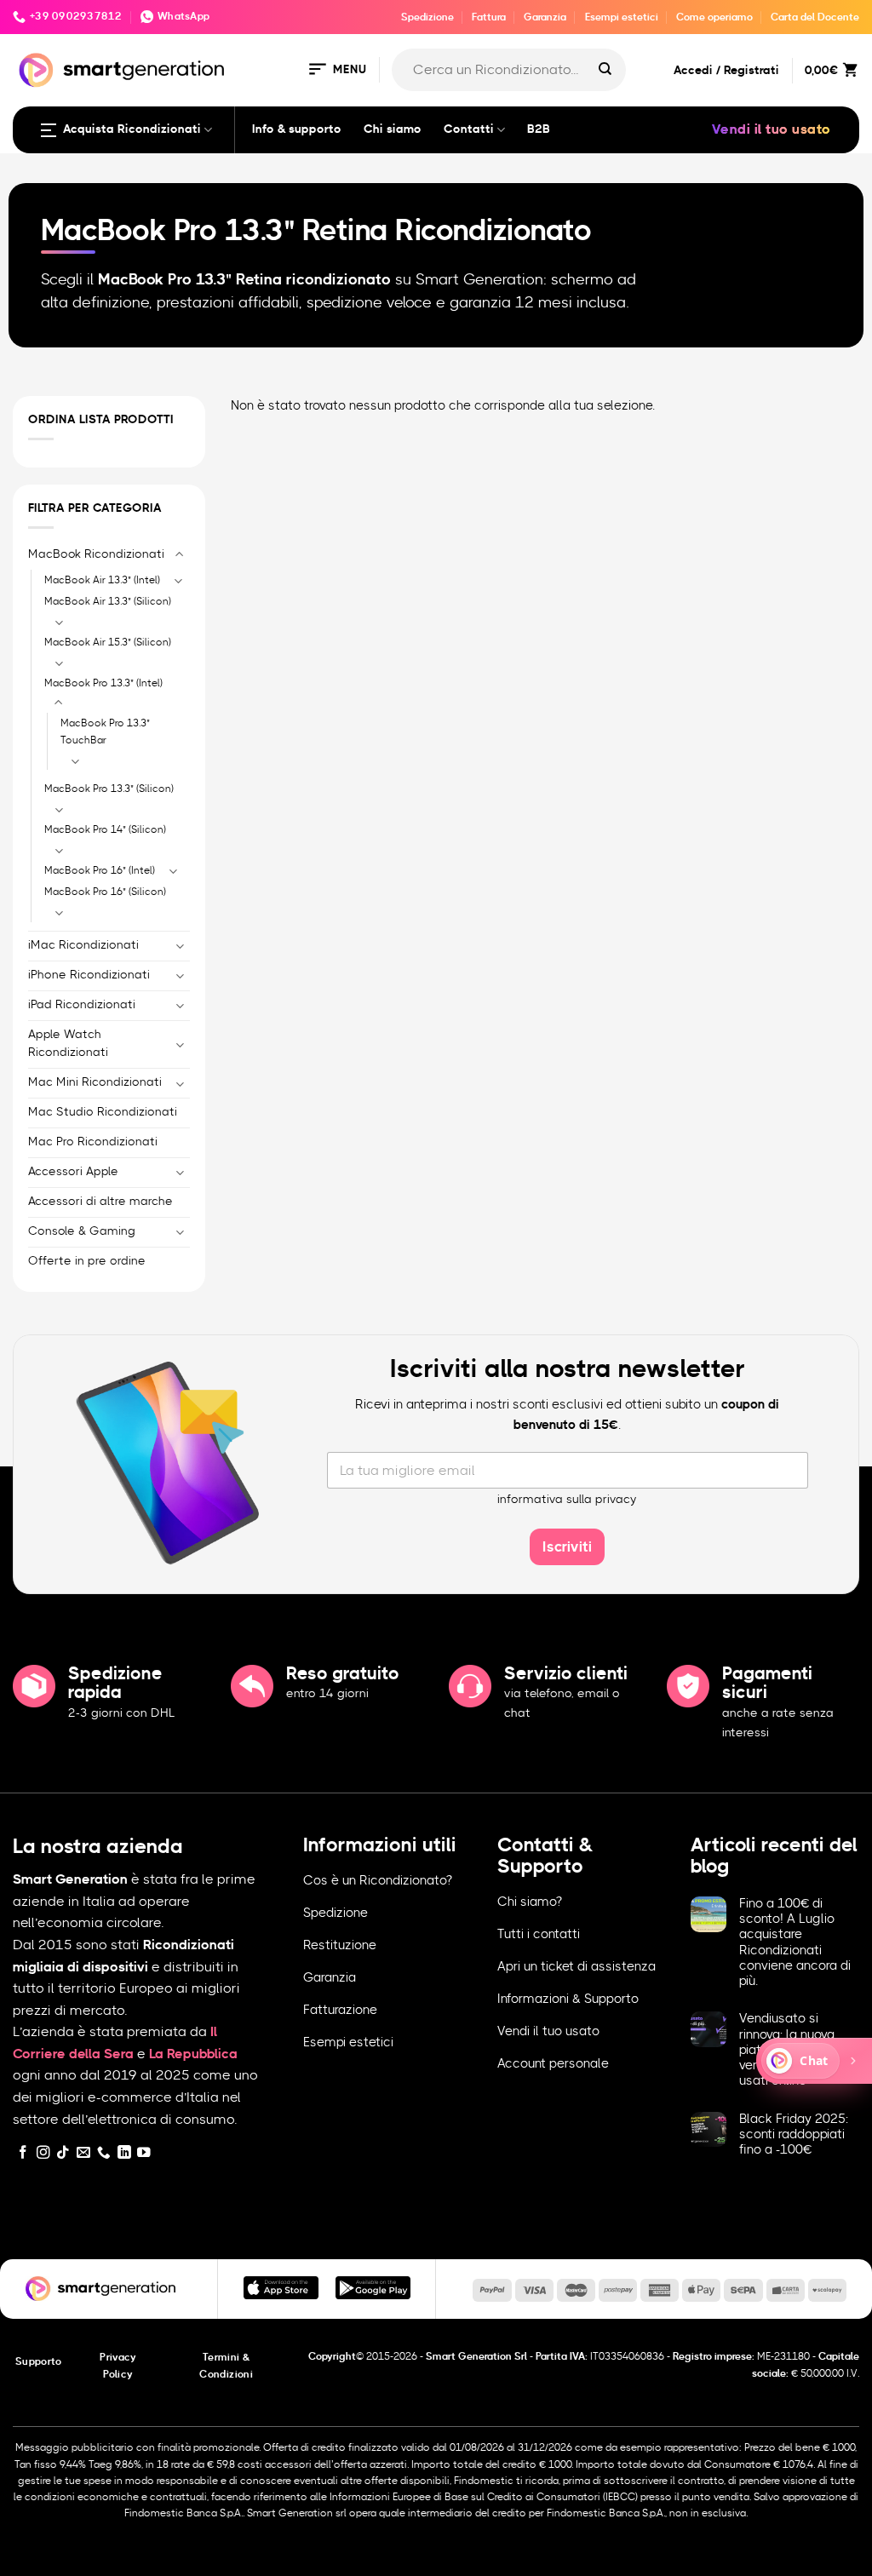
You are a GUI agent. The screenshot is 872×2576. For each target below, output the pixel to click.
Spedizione (427, 17)
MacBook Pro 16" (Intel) (100, 869)
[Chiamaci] (104, 2153)
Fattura (489, 17)
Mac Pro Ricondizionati (93, 1142)
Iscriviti (567, 1547)
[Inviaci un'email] (83, 2153)
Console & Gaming (82, 1231)
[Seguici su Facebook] (23, 2153)
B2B (539, 129)
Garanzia (545, 17)
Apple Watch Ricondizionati (68, 1043)
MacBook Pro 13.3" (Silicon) (109, 789)
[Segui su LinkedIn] (124, 2153)
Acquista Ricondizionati (132, 129)
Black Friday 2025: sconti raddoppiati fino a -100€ (794, 2134)
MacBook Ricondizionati (96, 554)
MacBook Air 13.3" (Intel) (102, 579)
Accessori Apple (73, 1172)
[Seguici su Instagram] (43, 2153)
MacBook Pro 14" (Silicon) (105, 829)
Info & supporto (297, 129)
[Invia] (605, 70)
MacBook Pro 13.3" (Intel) (103, 682)
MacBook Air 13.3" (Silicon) (108, 601)
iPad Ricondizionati (82, 1004)
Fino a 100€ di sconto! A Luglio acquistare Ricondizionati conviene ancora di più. (795, 1942)
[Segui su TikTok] (63, 2153)
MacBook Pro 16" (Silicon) (105, 892)
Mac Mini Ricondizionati (95, 1082)
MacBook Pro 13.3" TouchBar (105, 731)
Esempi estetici (622, 17)
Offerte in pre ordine (87, 1260)
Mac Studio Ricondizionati (103, 1112)
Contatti (469, 129)
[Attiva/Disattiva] (180, 555)
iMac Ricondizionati (83, 944)
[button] (336, 70)
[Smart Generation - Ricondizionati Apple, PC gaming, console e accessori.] (121, 70)
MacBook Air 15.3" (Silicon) (108, 642)
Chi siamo (393, 129)
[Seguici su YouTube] (144, 2153)
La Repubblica (193, 2054)
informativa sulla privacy (567, 1500)
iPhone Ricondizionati (89, 974)
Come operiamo (714, 17)
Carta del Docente (815, 17)
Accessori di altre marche (100, 1201)
